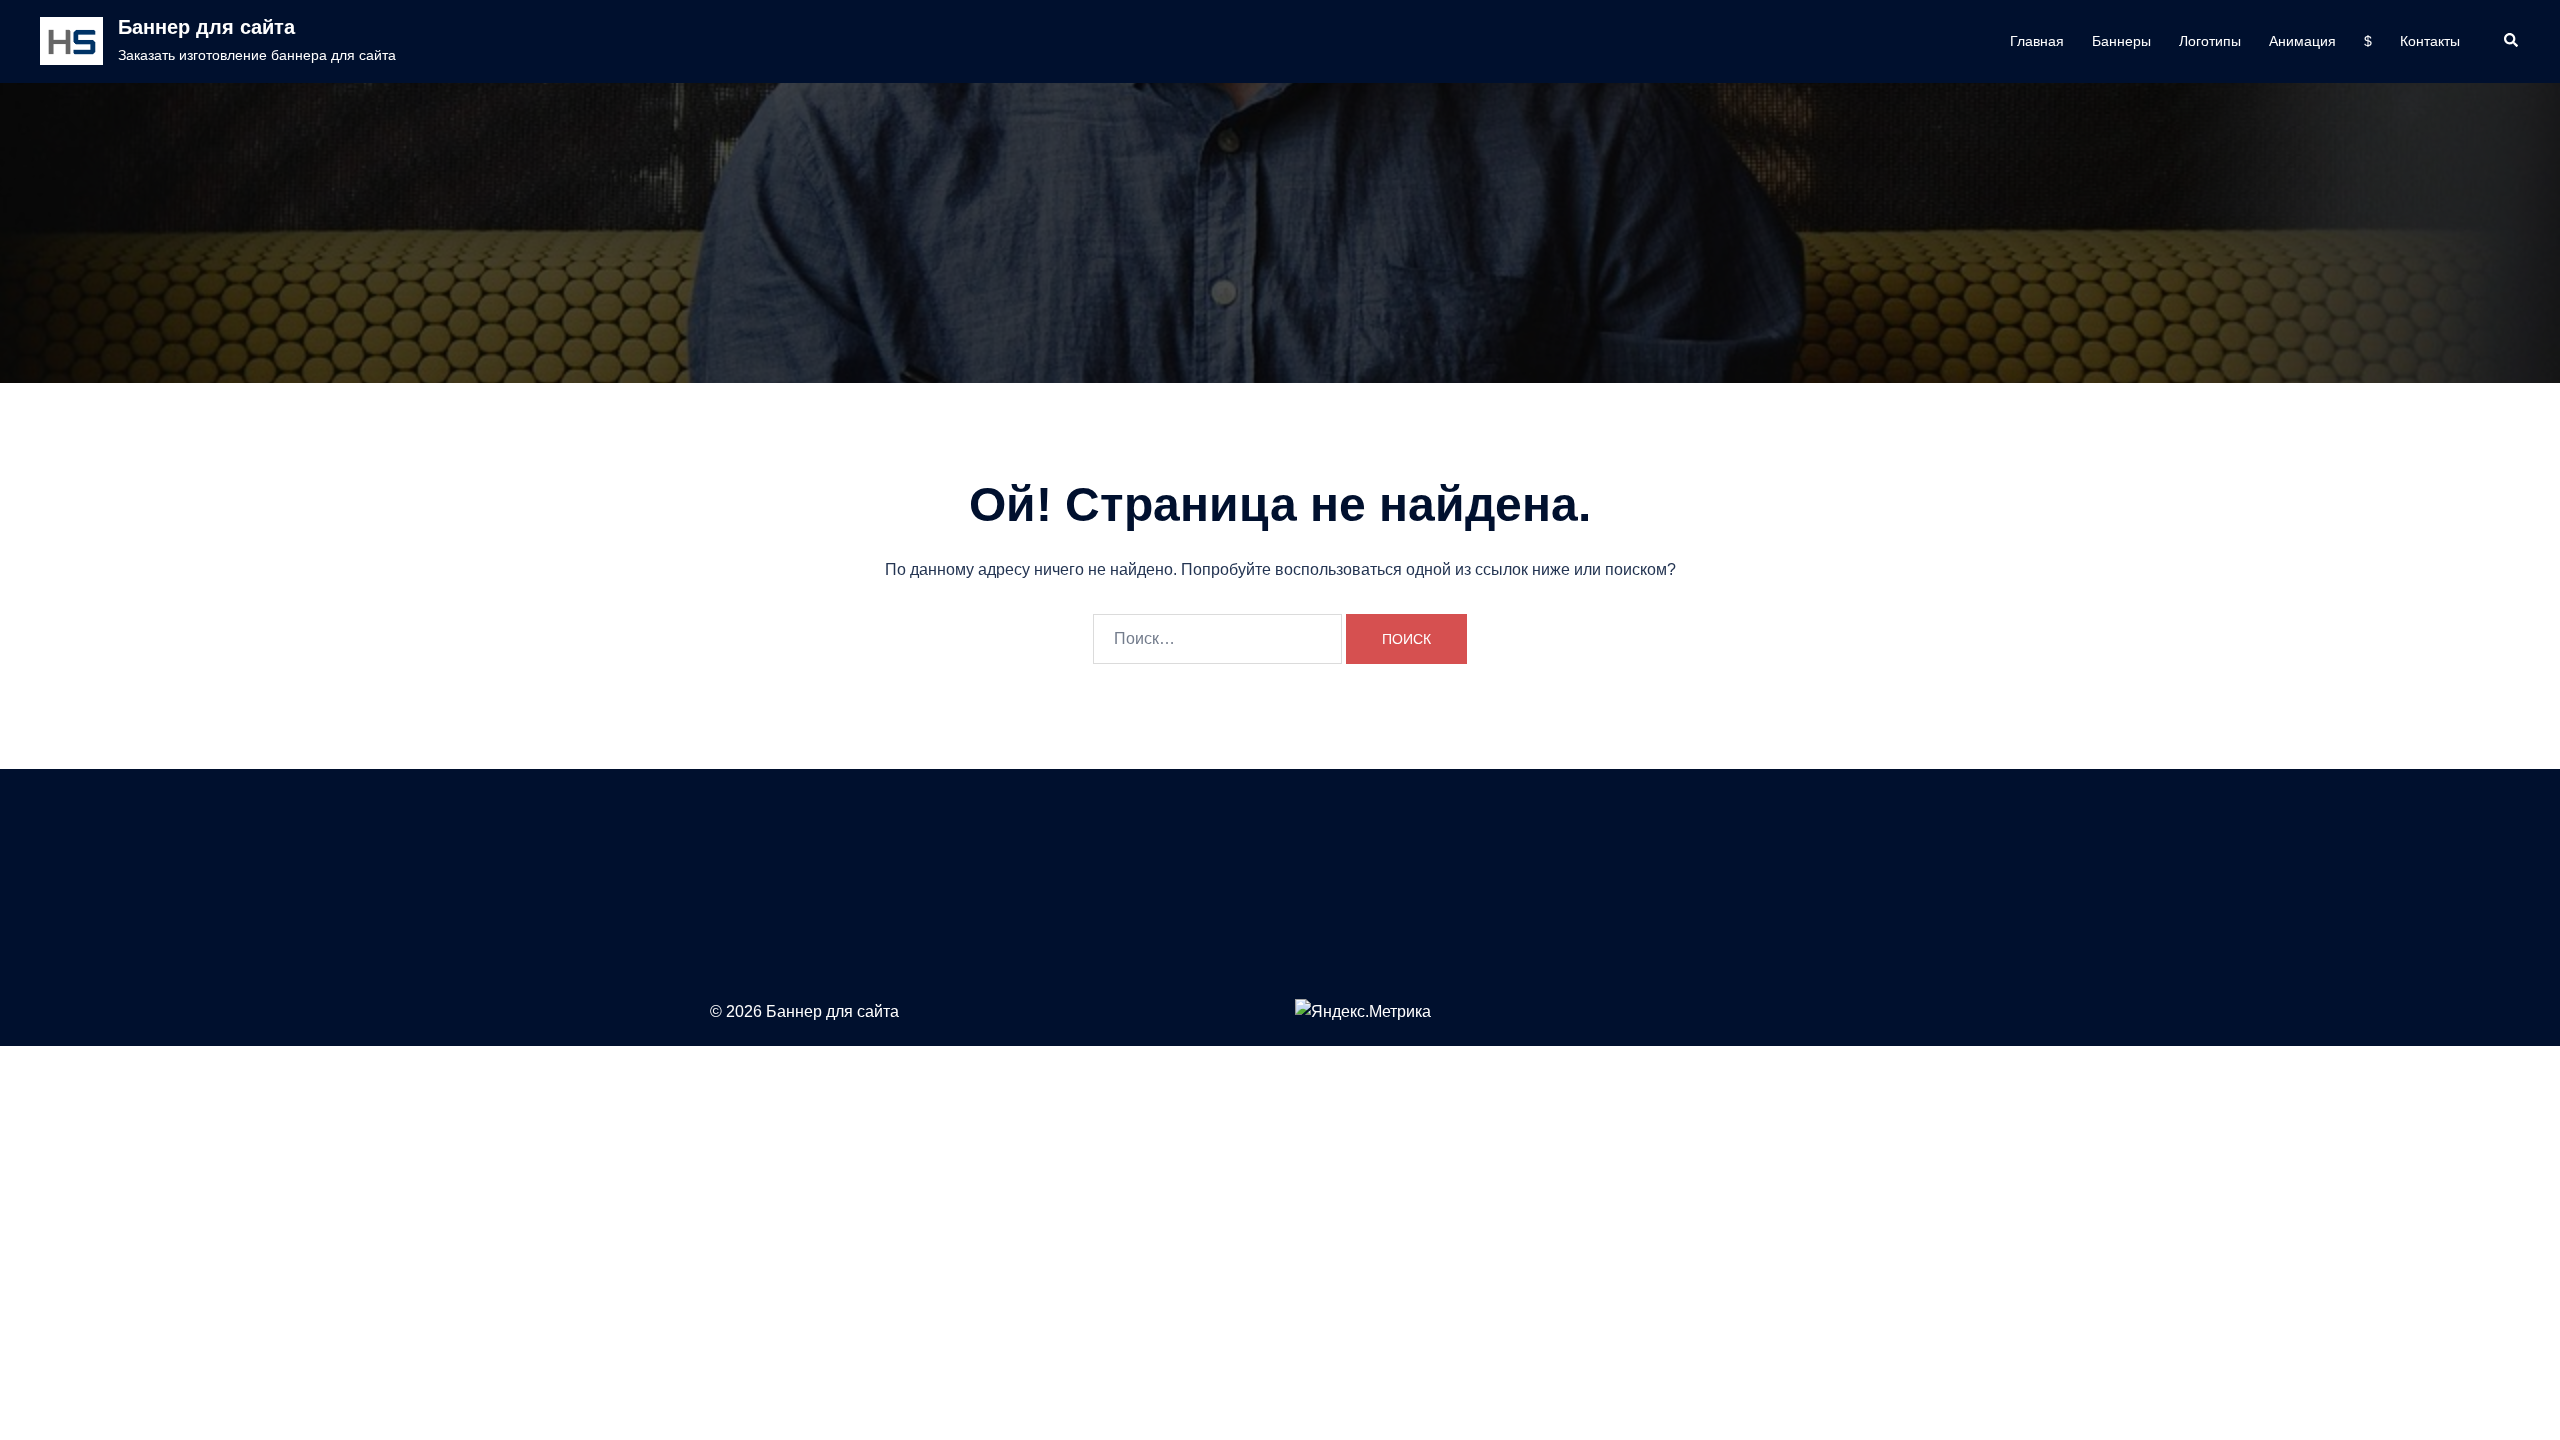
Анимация (2302, 41)
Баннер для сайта (206, 27)
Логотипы (2210, 41)
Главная (2037, 41)
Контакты (2430, 41)
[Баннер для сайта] (71, 41)
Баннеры (2121, 41)
